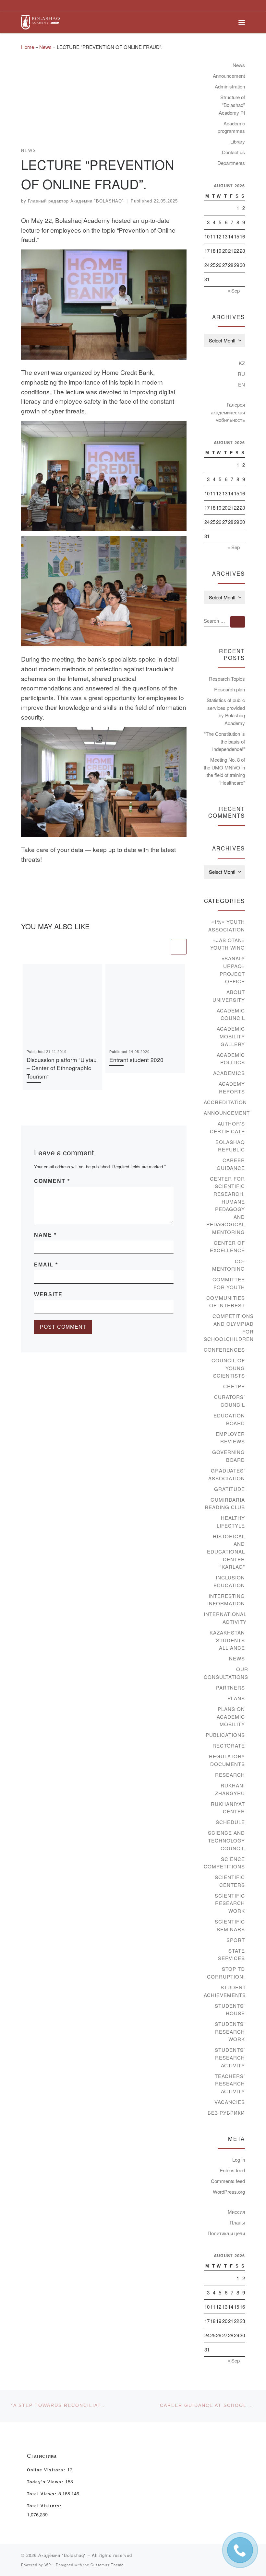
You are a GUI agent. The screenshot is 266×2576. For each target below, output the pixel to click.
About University (229, 996)
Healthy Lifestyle (231, 1522)
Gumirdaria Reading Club (225, 1503)
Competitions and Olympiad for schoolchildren (229, 1327)
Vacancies (230, 2102)
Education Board (229, 1419)
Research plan (230, 689)
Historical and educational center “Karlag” (226, 1551)
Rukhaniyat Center (228, 1808)
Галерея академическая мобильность (228, 412)
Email (46, 1265)
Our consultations (226, 1673)
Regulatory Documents (227, 1760)
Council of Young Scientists (228, 1368)
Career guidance (231, 1164)
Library (238, 141)
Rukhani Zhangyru (230, 1789)
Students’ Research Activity (230, 2057)
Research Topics (227, 679)
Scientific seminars (230, 1925)
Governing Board (229, 1456)
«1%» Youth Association (227, 925)
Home (28, 47)
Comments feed (228, 2181)
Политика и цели (226, 2233)
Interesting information (226, 1600)
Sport (236, 1940)
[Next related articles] (179, 947)
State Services (231, 1954)
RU (241, 374)
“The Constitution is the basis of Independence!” (224, 741)
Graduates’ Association (227, 1474)
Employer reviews (230, 1438)
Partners (230, 1687)
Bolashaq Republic (230, 1146)
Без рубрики (226, 2113)
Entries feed (232, 2170)
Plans (236, 1698)
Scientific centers (230, 1881)
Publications (225, 1735)
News (45, 47)
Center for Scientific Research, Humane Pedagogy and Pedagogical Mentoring (226, 1205)
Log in (239, 2160)
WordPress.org (229, 2192)
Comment (52, 1181)
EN (242, 384)
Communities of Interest (226, 1302)
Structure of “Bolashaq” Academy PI (232, 105)
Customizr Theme (107, 2565)
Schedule (230, 1822)
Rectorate (229, 1745)
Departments (231, 163)
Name (45, 1235)
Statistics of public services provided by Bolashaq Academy (226, 711)
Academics (229, 1073)
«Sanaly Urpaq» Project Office (232, 970)
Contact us (233, 152)
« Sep (234, 290)
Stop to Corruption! (226, 1973)
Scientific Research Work (230, 1903)
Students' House (230, 2010)
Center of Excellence (227, 1247)
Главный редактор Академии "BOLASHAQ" (76, 201)
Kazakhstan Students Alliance (227, 1640)
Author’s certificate (227, 1127)
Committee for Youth (229, 1283)
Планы (237, 2222)
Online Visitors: (47, 2470)
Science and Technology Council (226, 1840)
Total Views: (43, 2494)
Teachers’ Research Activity (230, 2084)
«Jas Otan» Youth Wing (228, 944)
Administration (230, 86)
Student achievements (225, 1991)
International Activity (225, 1618)
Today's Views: (46, 2482)
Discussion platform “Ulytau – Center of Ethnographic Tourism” (62, 1068)
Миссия (236, 2212)
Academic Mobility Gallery (231, 1036)
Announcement (229, 76)
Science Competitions (224, 1863)
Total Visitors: (45, 2506)
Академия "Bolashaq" (62, 2555)
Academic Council (231, 1014)
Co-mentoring (229, 1265)
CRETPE (234, 1386)
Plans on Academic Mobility (231, 1716)
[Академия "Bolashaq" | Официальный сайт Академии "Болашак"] (40, 21)
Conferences (224, 1350)
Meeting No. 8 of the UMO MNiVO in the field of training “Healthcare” (224, 771)
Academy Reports (232, 1087)
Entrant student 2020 (136, 1060)
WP (48, 2565)
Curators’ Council (230, 1401)
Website (48, 1294)
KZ (242, 363)
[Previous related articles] (162, 947)
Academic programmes (231, 127)
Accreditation (225, 1102)
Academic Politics (231, 1059)
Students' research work (230, 2031)
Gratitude (230, 1489)
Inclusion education (229, 1581)
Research (230, 1775)
